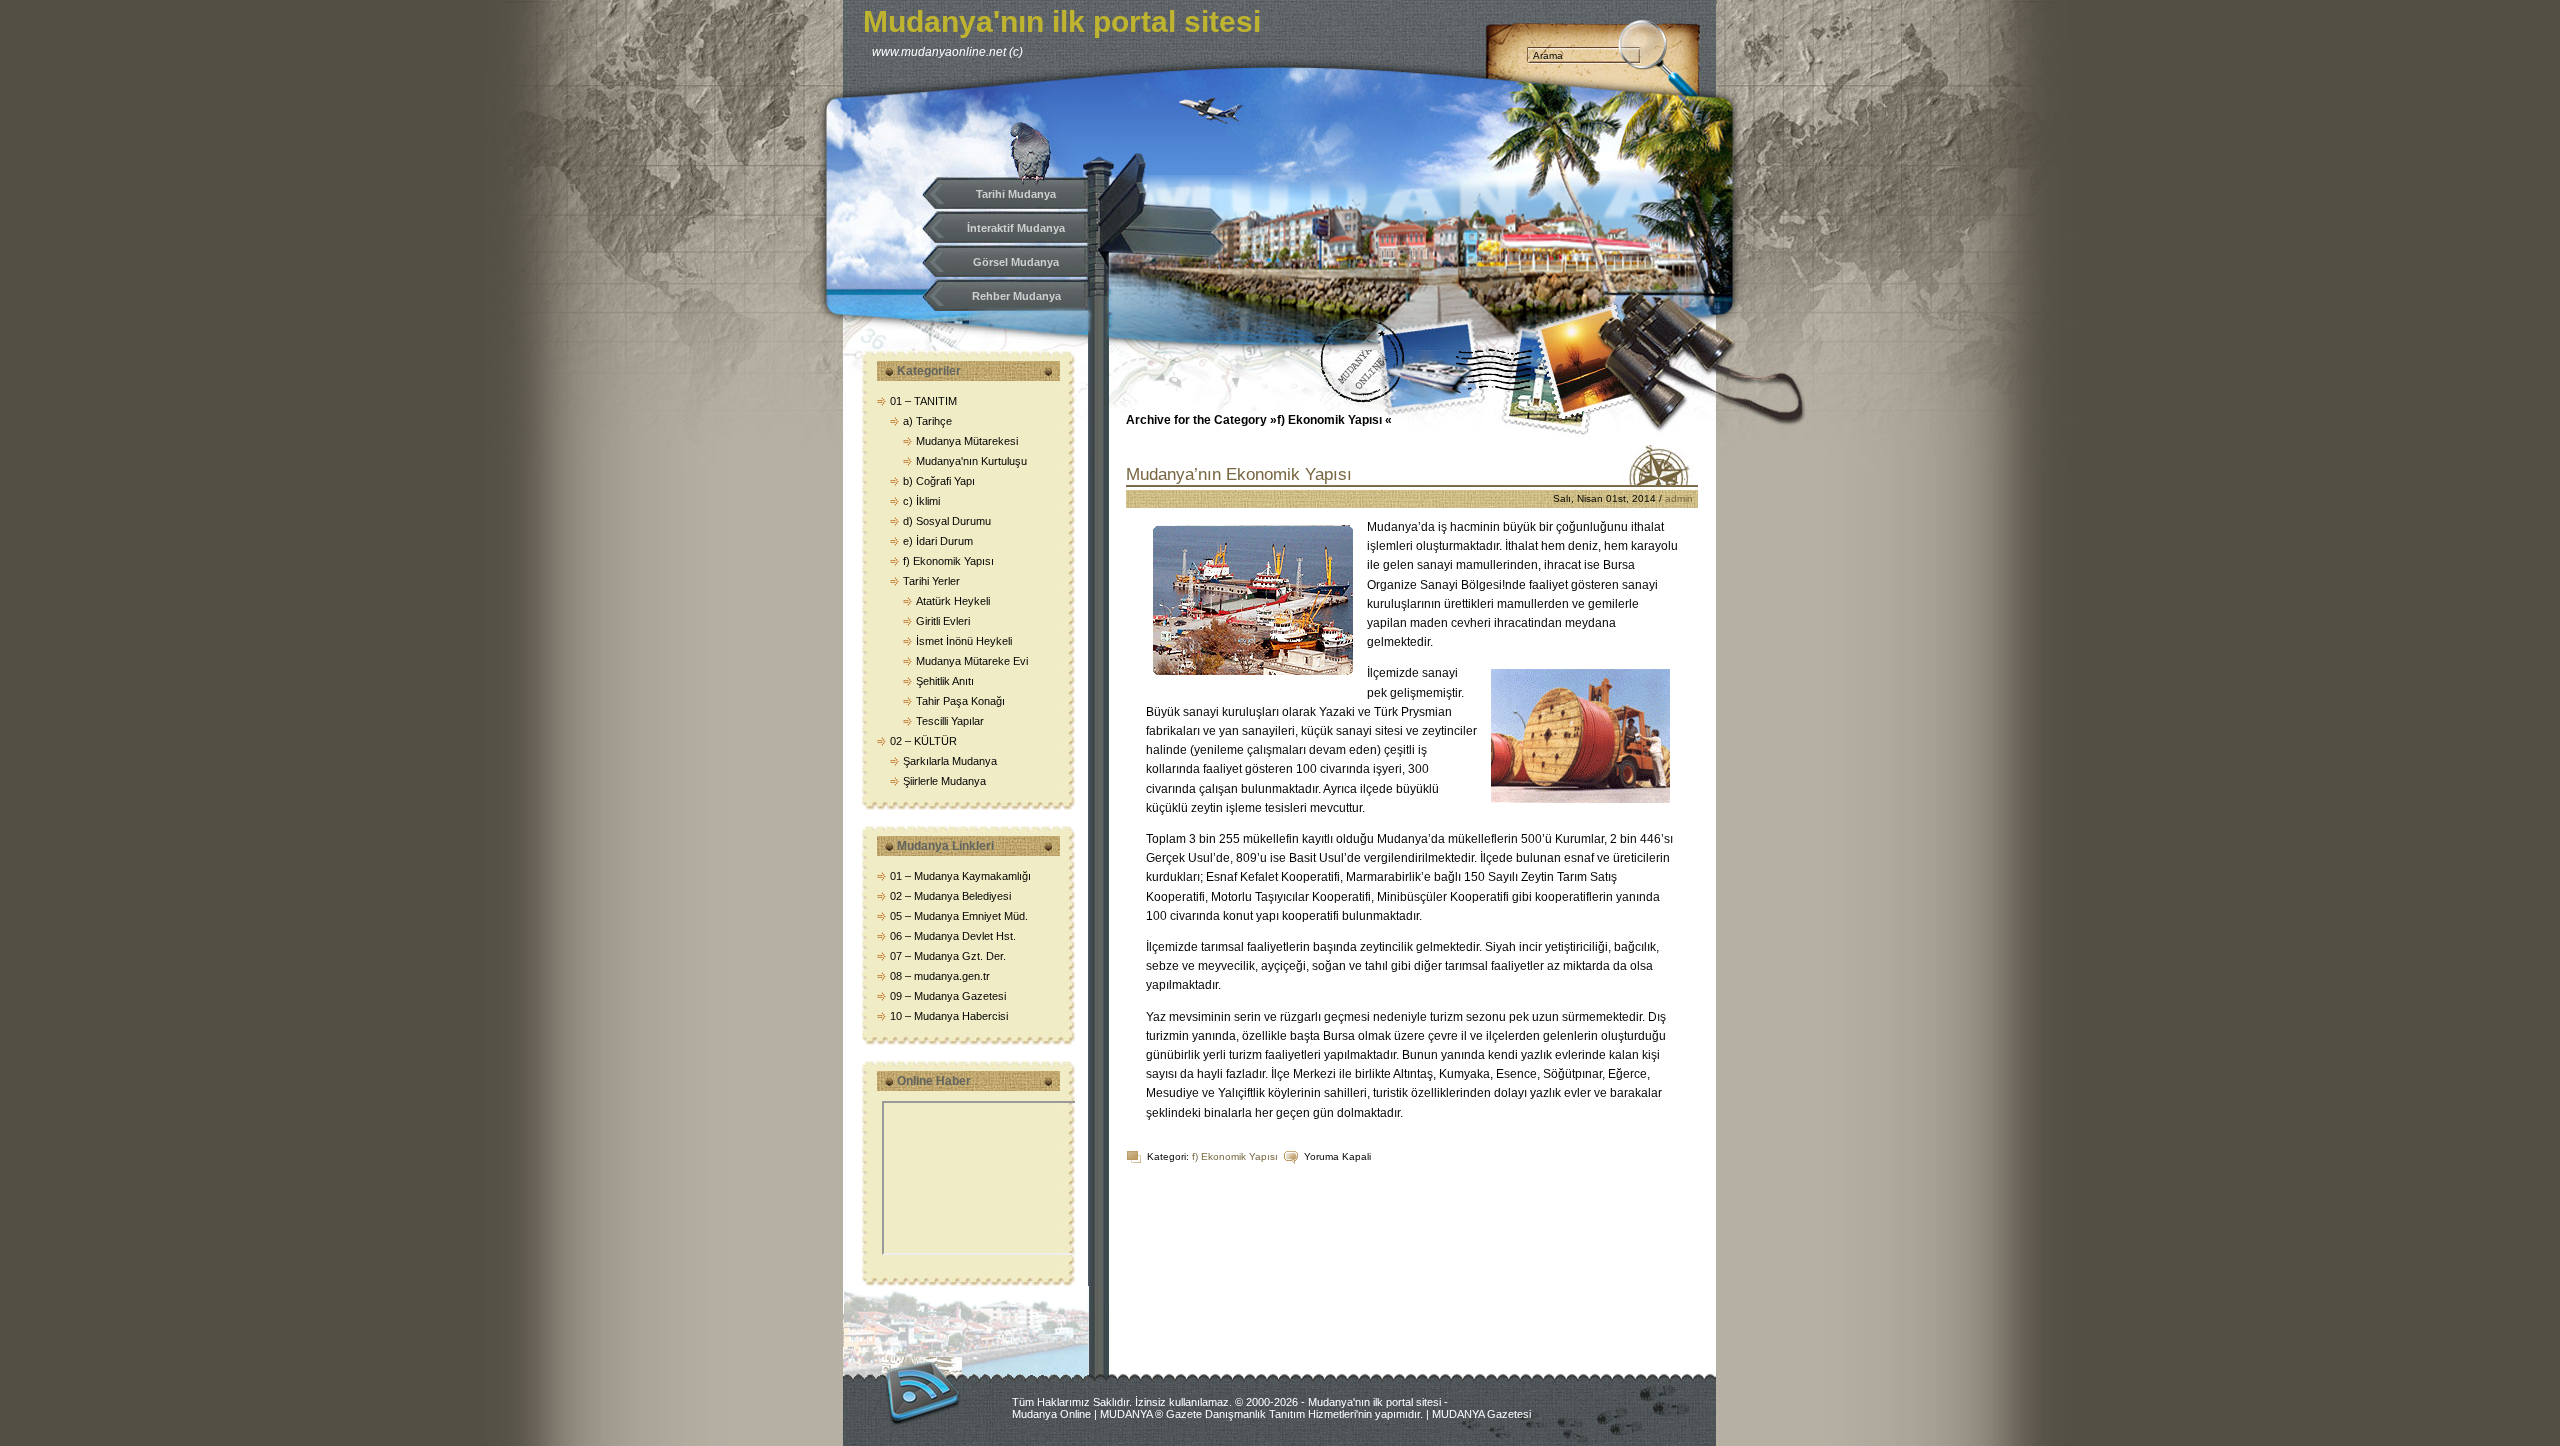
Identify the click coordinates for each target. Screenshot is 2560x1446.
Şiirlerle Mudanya (944, 781)
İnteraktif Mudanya (1016, 228)
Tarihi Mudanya (1016, 194)
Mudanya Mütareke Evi (972, 661)
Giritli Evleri (943, 621)
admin (1679, 498)
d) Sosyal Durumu (947, 521)
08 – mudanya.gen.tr (940, 976)
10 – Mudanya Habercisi (949, 1016)
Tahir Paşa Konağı (960, 701)
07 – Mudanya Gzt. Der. (948, 956)
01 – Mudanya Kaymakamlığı (960, 876)
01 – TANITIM (923, 401)
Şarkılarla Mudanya (950, 761)
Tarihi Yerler (931, 581)
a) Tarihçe (927, 421)
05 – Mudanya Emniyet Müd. (959, 916)
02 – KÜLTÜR (923, 741)
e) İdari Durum (938, 541)
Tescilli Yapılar (950, 721)
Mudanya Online (1051, 1414)
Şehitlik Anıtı (945, 681)
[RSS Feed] (922, 1392)
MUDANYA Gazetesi (1481, 1414)
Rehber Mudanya (1016, 296)
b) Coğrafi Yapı (939, 481)
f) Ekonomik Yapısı (948, 561)
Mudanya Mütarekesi (967, 441)
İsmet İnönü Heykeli (964, 641)
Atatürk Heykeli (953, 601)
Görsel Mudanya (1016, 262)
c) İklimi (921, 501)
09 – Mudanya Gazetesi (948, 996)
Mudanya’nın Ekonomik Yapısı (1239, 474)
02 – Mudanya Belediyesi (950, 896)
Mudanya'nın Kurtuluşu (971, 461)
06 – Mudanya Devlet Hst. (953, 936)
